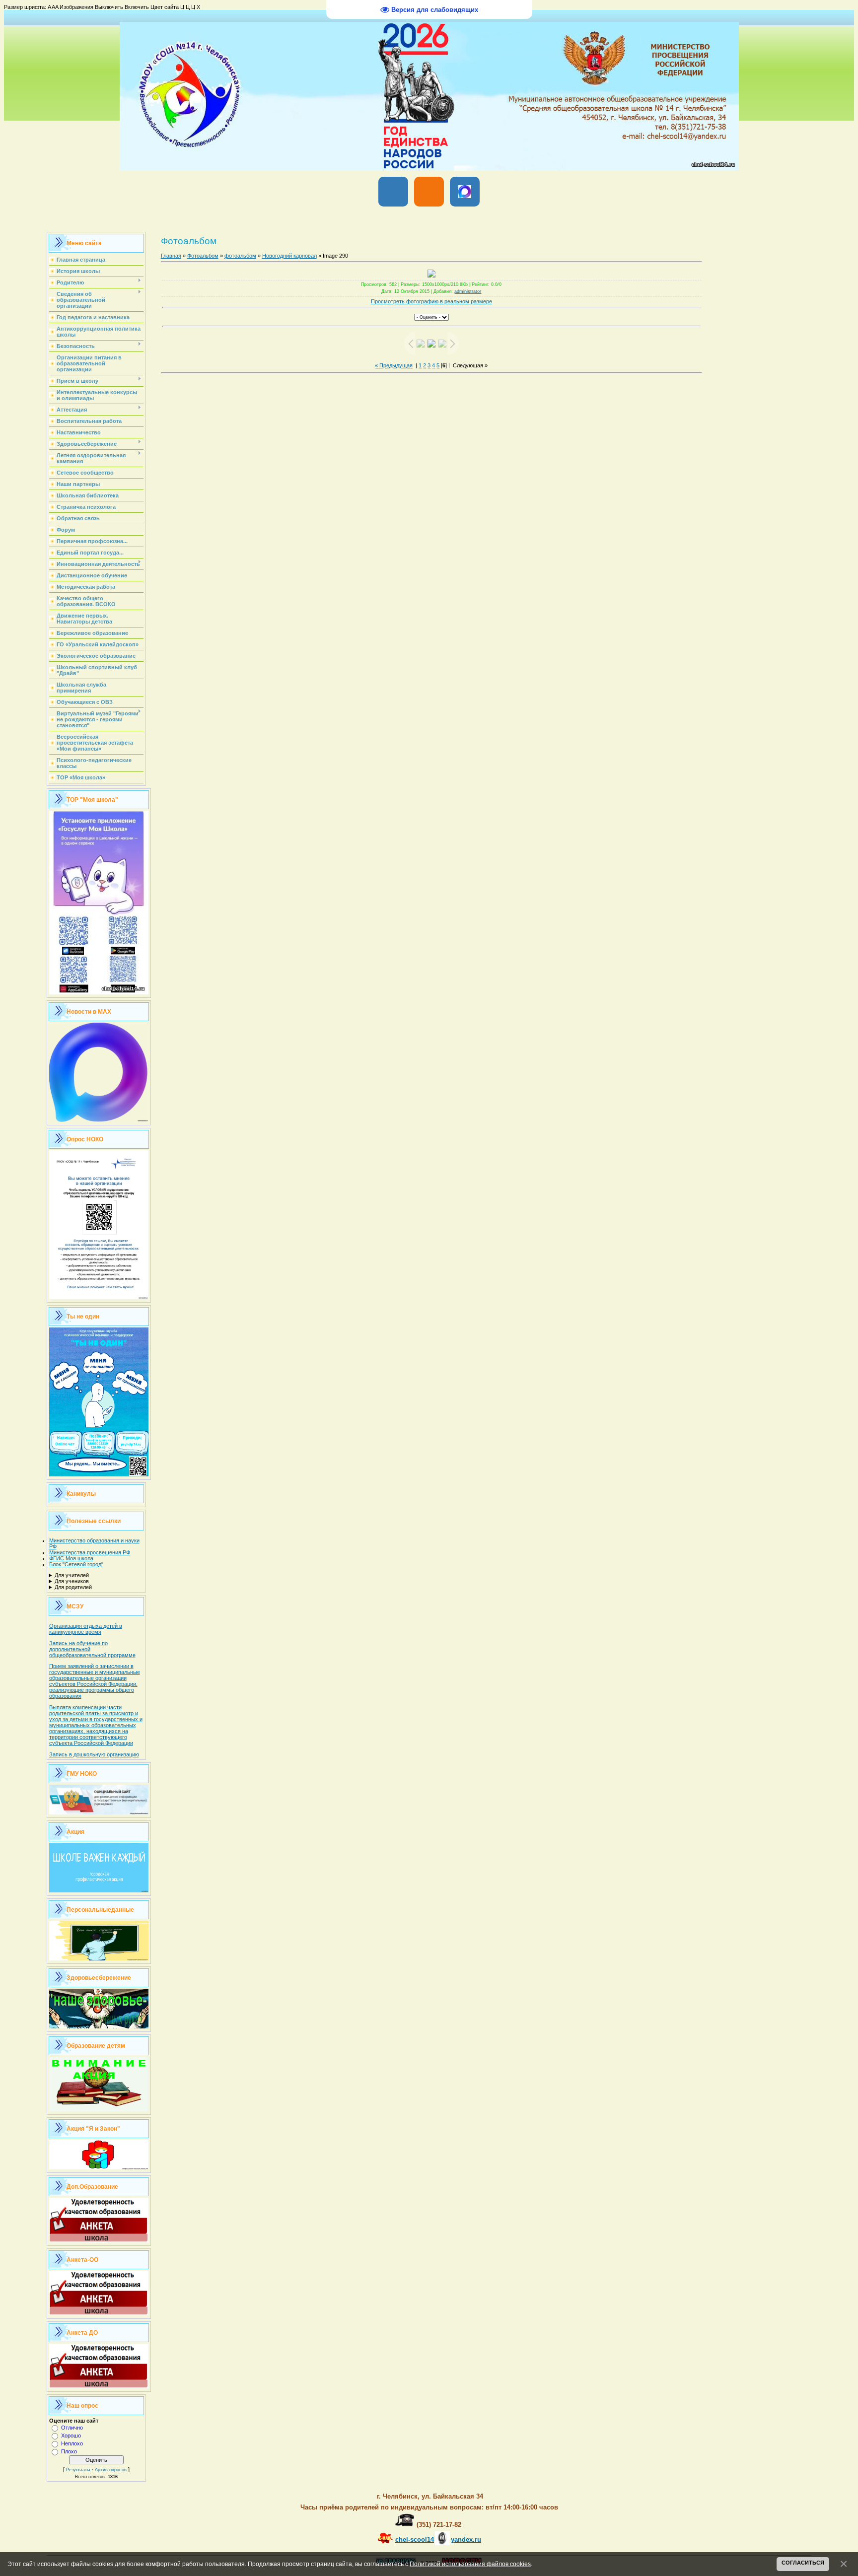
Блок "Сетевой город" (76, 1564)
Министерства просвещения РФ (90, 1552)
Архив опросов (111, 2470)
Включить (137, 7)
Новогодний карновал (289, 256)
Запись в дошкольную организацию (94, 1754)
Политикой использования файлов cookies (470, 2564)
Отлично (72, 2428)
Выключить (109, 7)
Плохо (69, 2451)
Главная (171, 256)
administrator (468, 291)
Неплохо (72, 2443)
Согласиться (803, 2563)
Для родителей (73, 1587)
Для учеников (72, 1581)
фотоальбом (240, 256)
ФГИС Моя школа (71, 1558)
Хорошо (71, 2436)
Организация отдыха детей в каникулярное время (86, 1629)
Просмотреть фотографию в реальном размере (431, 301)
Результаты (78, 2470)
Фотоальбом (203, 256)
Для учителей (72, 1575)
